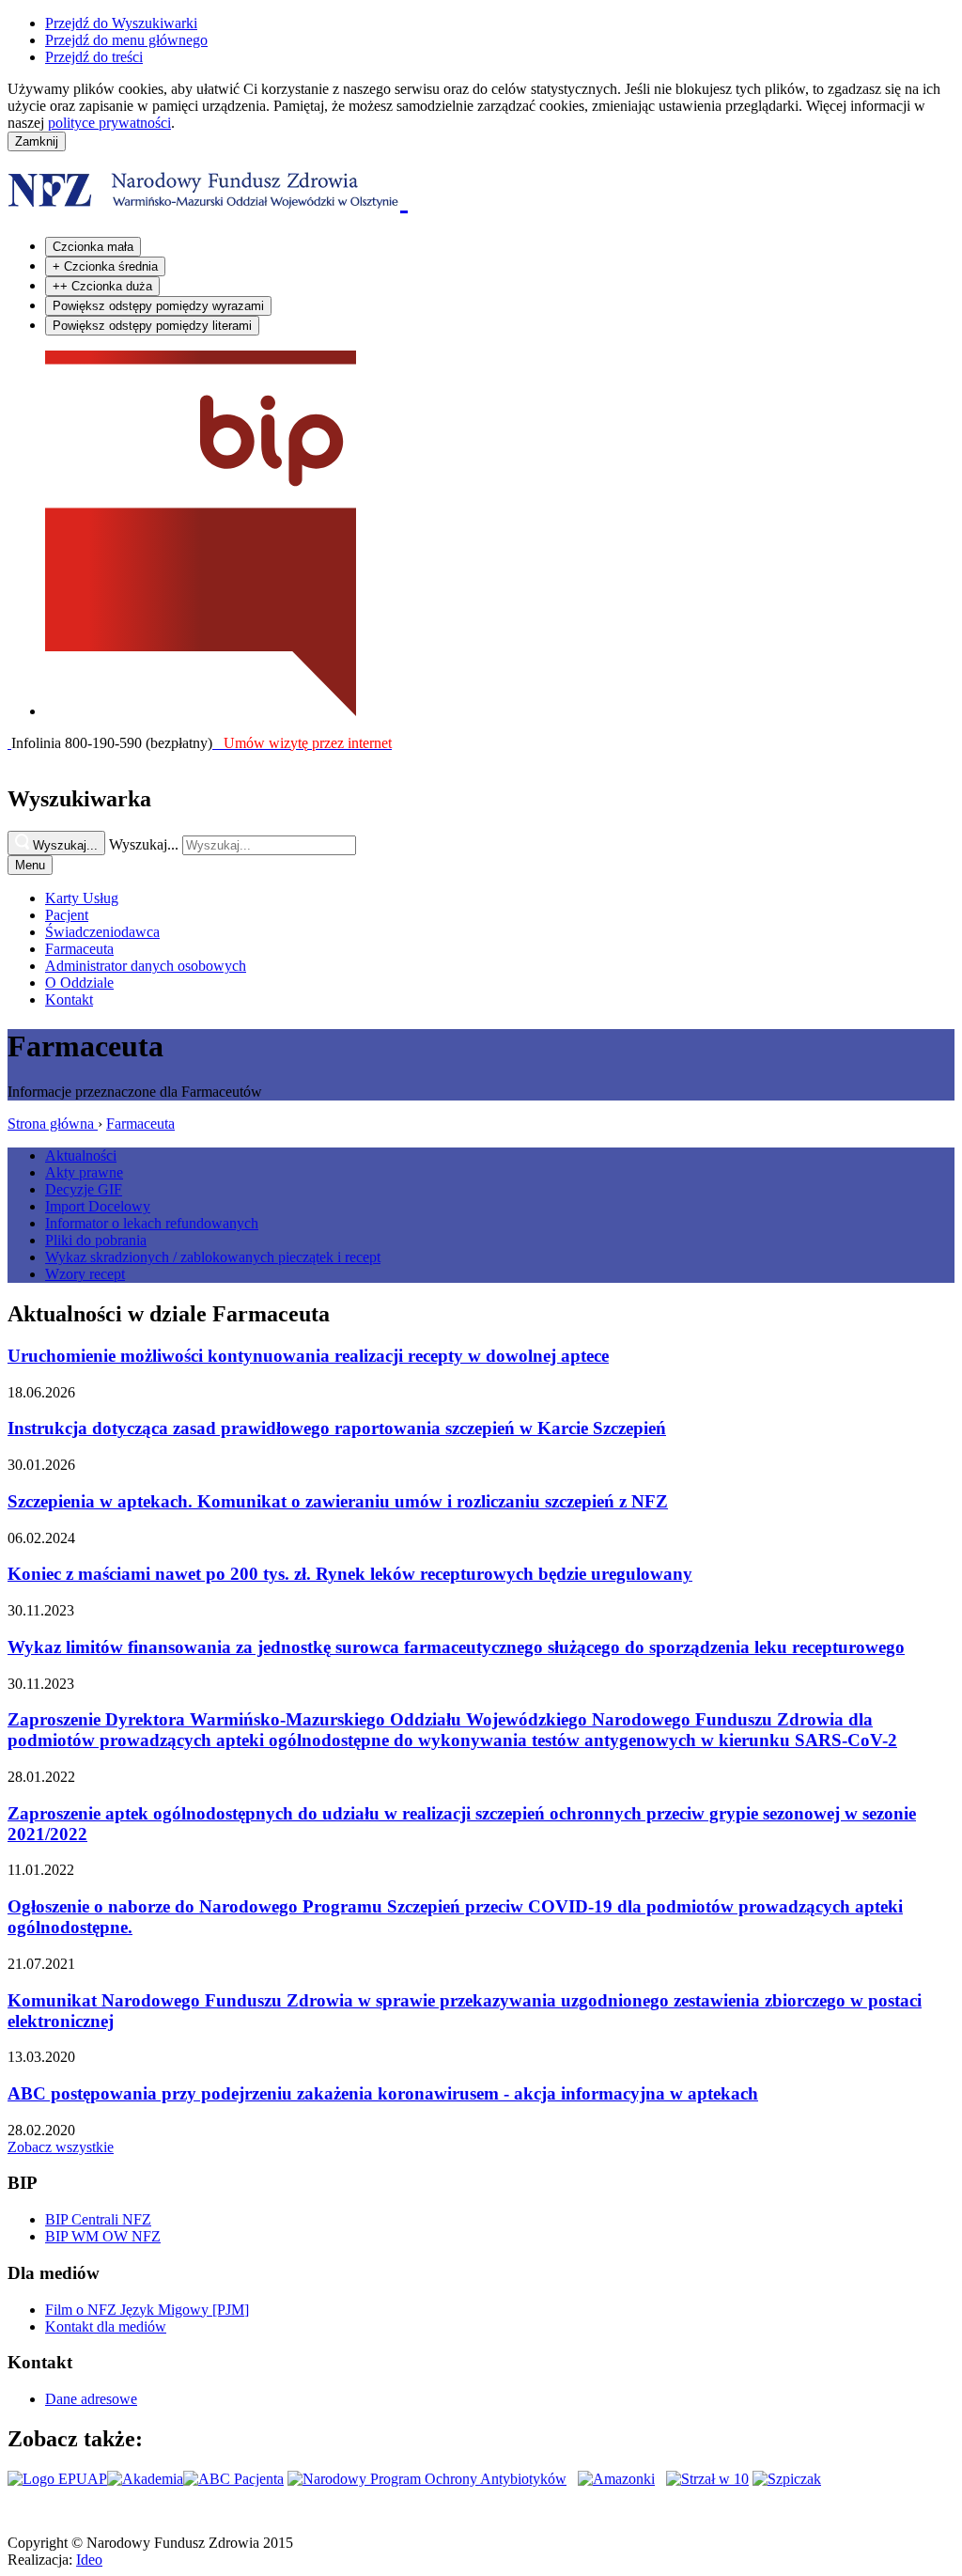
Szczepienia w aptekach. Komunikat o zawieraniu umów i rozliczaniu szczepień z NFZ (338, 1501)
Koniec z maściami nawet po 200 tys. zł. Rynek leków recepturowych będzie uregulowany (350, 1574)
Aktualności (81, 1155)
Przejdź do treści (94, 57)
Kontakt (69, 999)
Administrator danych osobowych (146, 966)
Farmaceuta (79, 949)
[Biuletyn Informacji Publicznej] (201, 711)
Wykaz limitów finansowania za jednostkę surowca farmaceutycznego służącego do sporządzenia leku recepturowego (456, 1647)
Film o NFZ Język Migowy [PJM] (147, 2310)
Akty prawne (84, 1172)
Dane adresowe (91, 2399)
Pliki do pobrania (96, 1240)
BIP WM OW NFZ (103, 2236)
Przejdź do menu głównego (126, 40)
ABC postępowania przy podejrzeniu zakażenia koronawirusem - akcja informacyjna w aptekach (383, 2093)
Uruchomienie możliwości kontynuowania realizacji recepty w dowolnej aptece (308, 1356)
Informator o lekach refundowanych (152, 1223)
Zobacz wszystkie (61, 2147)
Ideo (89, 2560)
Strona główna (53, 1124)
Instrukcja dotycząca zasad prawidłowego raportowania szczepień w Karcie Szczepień (337, 1428)
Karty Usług (82, 898)
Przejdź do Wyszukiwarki (121, 23)
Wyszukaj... (144, 844)
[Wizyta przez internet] (9, 743)
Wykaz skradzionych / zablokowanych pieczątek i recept (213, 1257)
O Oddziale (79, 983)
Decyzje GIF (84, 1189)
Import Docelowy (98, 1206)
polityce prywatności (109, 123)
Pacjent (67, 915)
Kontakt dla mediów (106, 2326)
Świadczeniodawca (102, 932)
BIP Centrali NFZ (98, 2219)
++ (102, 286)
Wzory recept (85, 1274)
